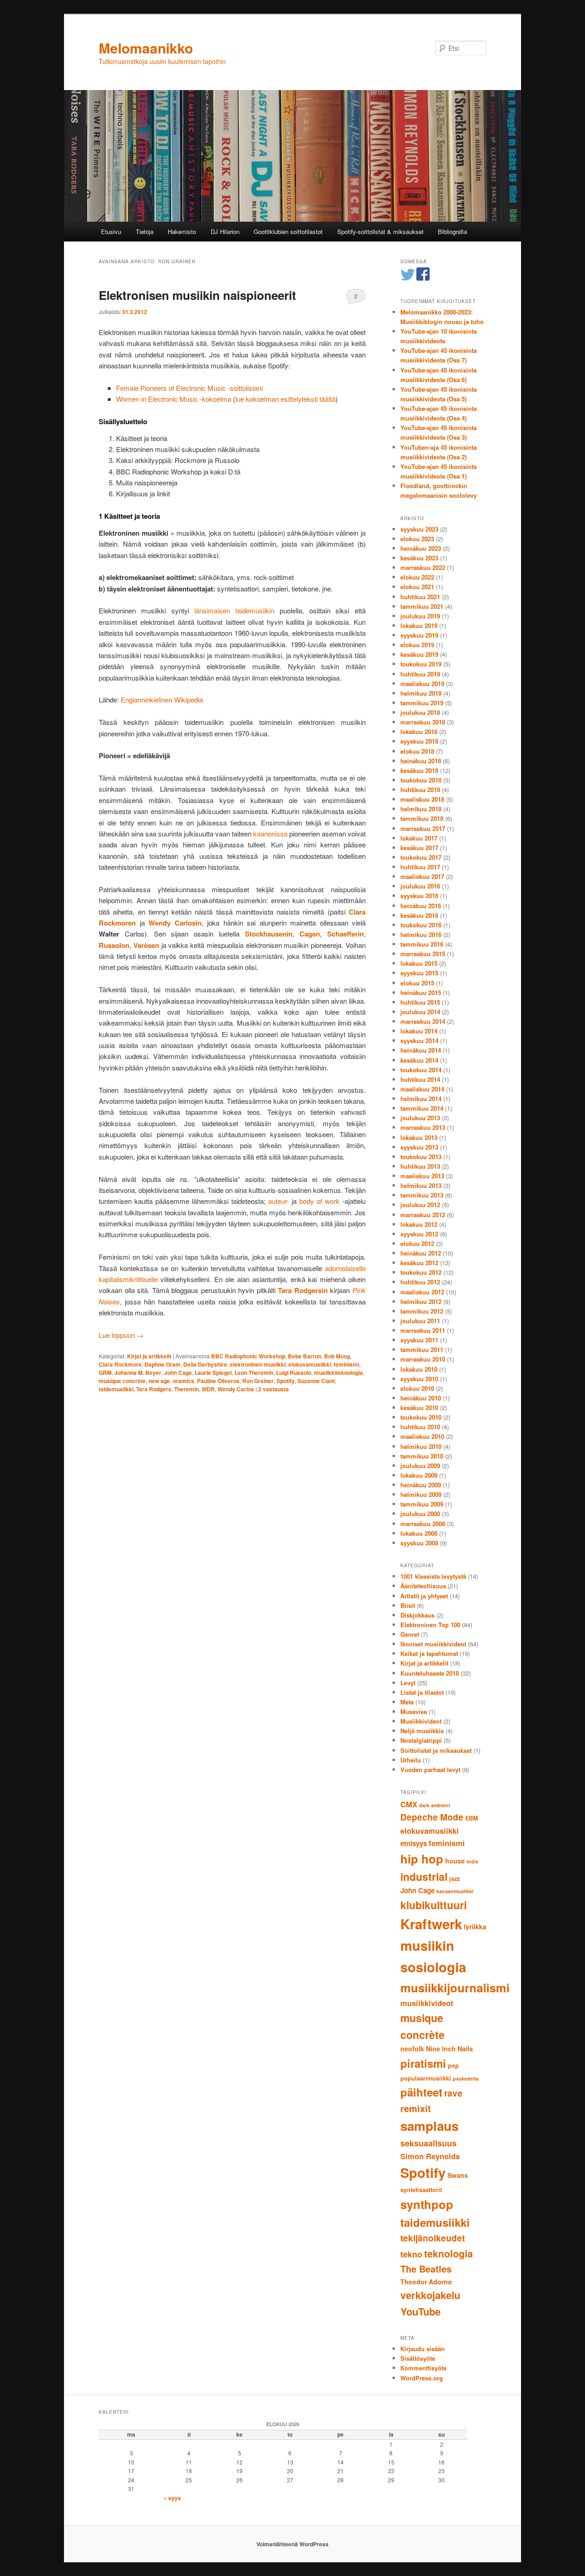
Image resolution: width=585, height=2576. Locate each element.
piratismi (423, 2063)
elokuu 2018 (417, 751)
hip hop (422, 1859)
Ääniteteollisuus (423, 1586)
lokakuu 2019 (419, 625)
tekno (411, 2254)
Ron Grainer (258, 1381)
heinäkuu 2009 (421, 1485)
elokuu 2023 (417, 539)
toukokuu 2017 (421, 857)
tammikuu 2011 (422, 1349)
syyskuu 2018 (419, 741)
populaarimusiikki (426, 2078)
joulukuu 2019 (420, 616)
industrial (424, 1876)
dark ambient (435, 1805)
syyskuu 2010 (419, 1379)
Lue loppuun (121, 1335)
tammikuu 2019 (422, 703)
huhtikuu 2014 (420, 1079)
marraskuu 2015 (423, 954)
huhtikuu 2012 (420, 1282)
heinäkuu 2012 (421, 1253)
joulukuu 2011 (420, 1321)
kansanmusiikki (455, 1891)
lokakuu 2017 (419, 838)
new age (159, 1381)
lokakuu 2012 (419, 1224)
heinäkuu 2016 (421, 906)
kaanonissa (270, 833)
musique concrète (122, 1381)
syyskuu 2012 (419, 1234)
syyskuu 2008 (419, 1543)
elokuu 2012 (417, 1243)
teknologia (449, 2253)
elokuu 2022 (417, 577)
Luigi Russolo (294, 1373)
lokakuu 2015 (419, 963)
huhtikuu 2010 (420, 1427)
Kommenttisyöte (423, 2368)
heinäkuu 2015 (421, 993)
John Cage (178, 1373)
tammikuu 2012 (422, 1311)
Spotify (286, 1381)
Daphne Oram (162, 1364)
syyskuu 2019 (419, 635)
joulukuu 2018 (420, 712)
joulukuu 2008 (420, 1514)
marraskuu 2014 (423, 1021)
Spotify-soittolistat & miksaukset (380, 232)
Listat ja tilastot (422, 1692)
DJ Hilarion (225, 232)
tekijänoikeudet (433, 2238)
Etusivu (111, 232)
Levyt (408, 1683)
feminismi (346, 1364)
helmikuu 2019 (421, 693)
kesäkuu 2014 (419, 1060)
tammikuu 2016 (422, 944)
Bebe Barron (305, 1356)
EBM (472, 1818)
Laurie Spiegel (213, 1373)
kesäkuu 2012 (419, 1263)
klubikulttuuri (433, 1905)
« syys (172, 2498)
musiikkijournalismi (455, 1988)
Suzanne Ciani (316, 1381)
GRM (105, 1373)
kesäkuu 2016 (419, 915)
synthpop (427, 2204)
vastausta (274, 1389)
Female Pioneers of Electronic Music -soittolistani (189, 388)
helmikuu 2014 (421, 1099)
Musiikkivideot (421, 1721)
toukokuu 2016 (421, 925)
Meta (407, 1702)
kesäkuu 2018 (419, 770)
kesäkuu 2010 (419, 1408)
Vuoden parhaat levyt (430, 1770)
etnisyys (414, 1843)
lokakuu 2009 (419, 1475)
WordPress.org (422, 2378)
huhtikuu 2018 (420, 790)
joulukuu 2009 (420, 1466)
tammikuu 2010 (422, 1456)
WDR (208, 1389)
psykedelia (466, 2078)
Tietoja (145, 232)
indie (473, 1861)
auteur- (279, 1201)
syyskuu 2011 (419, 1340)
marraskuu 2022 (423, 567)
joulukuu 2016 (420, 886)
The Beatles (426, 2269)
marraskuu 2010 (423, 1359)
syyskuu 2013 (419, 1147)
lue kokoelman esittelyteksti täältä (285, 399)
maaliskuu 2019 (422, 684)
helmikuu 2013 (421, 1185)
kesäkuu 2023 (419, 558)
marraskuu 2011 (423, 1330)
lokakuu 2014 (419, 1031)
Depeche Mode (432, 1817)
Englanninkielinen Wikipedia (162, 700)
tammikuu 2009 (422, 1504)
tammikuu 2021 (422, 606)
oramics (183, 1381)
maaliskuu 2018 (422, 799)
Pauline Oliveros (218, 1381)
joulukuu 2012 (420, 1205)
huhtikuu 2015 (420, 1002)
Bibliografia (452, 232)
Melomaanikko (146, 48)
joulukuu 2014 (420, 1012)
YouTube (420, 2311)
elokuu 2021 (417, 587)
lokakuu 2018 (419, 732)
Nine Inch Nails (449, 2049)
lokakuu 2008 (419, 1533)
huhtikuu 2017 (420, 867)
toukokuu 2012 (421, 1272)
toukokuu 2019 (421, 664)
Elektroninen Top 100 (430, 1625)
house (455, 1861)
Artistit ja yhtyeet (424, 1596)
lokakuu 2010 (419, 1369)
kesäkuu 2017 (419, 848)
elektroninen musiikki (258, 1364)
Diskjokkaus (417, 1615)
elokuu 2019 (417, 645)
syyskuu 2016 (419, 896)
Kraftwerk (431, 1924)
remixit (416, 2108)
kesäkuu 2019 (419, 654)
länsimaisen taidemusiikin (234, 610)
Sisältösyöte (418, 2358)
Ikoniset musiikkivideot (433, 1644)
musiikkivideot (427, 2003)
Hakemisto (182, 232)
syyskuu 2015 (419, 973)
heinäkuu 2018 (421, 761)
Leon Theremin (254, 1373)
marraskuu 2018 (423, 722)
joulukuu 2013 (420, 1118)
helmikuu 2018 (421, 809)
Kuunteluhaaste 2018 (430, 1673)
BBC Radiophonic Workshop (248, 1356)
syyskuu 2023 (419, 529)
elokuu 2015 (417, 983)
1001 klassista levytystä (433, 1576)
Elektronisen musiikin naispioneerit (197, 295)
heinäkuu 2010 (421, 1398)
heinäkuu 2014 (421, 1050)
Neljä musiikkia (422, 1731)
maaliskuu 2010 (422, 1436)
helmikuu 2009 (421, 1494)
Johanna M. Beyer (138, 1373)
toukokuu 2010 (421, 1417)
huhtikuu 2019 (420, 674)
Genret (410, 1634)
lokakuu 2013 (419, 1137)
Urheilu (411, 1760)
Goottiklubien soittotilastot (288, 232)
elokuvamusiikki (310, 1364)
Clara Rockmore (120, 1364)
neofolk (412, 2049)
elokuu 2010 (417, 1388)
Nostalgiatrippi (421, 1740)
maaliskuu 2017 (422, 876)
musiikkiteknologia (338, 1373)
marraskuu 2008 (423, 1524)
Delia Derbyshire (205, 1364)
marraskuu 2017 (423, 828)
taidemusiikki (116, 1389)
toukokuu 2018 (421, 780)
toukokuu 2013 (421, 1157)
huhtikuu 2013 (420, 1166)
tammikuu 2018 (422, 818)
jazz (455, 1879)
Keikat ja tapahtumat (429, 1653)
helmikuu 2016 (421, 934)
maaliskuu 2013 (422, 1176)
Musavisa (414, 1711)
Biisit (408, 1605)
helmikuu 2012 (421, 1301)
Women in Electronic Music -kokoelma (174, 399)
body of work (319, 1201)
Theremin (186, 1389)
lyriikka (475, 1927)
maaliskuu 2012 (422, 1292)
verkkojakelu (430, 2295)
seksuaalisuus (428, 2143)
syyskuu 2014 (419, 1041)
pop (453, 2065)
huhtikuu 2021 (420, 597)
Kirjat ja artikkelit (149, 1356)
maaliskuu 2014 (422, 1089)
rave (453, 2093)
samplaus (429, 2126)
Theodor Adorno (426, 2282)
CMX (409, 1804)
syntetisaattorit (421, 2190)
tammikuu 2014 (422, 1108)
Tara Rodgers (154, 1389)
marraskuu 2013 (423, 1127)
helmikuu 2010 (421, 1446)
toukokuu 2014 (421, 1070)
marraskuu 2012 (423, 1215)
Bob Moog (337, 1356)
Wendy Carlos (236, 1389)
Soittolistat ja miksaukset (436, 1750)
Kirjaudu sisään (423, 2349)
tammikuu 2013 (422, 1195)
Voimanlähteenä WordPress (292, 2544)
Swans (458, 2175)
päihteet (421, 2092)
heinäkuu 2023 (421, 548)
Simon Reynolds (430, 2156)
